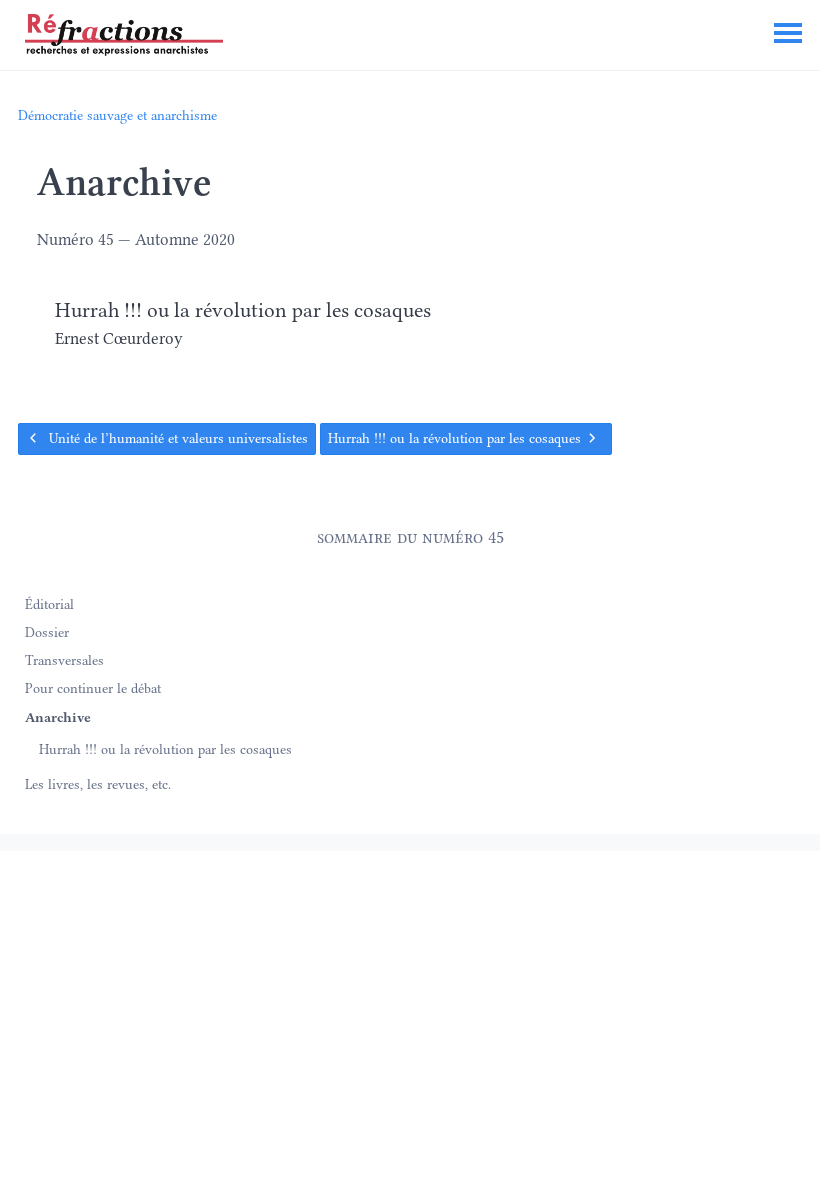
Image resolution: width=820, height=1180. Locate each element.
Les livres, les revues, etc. (98, 784)
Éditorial (49, 603)
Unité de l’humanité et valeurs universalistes (176, 438)
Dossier (47, 631)
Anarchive (58, 716)
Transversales (64, 660)
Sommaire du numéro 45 (410, 537)
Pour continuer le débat (93, 688)
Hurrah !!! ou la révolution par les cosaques (456, 438)
